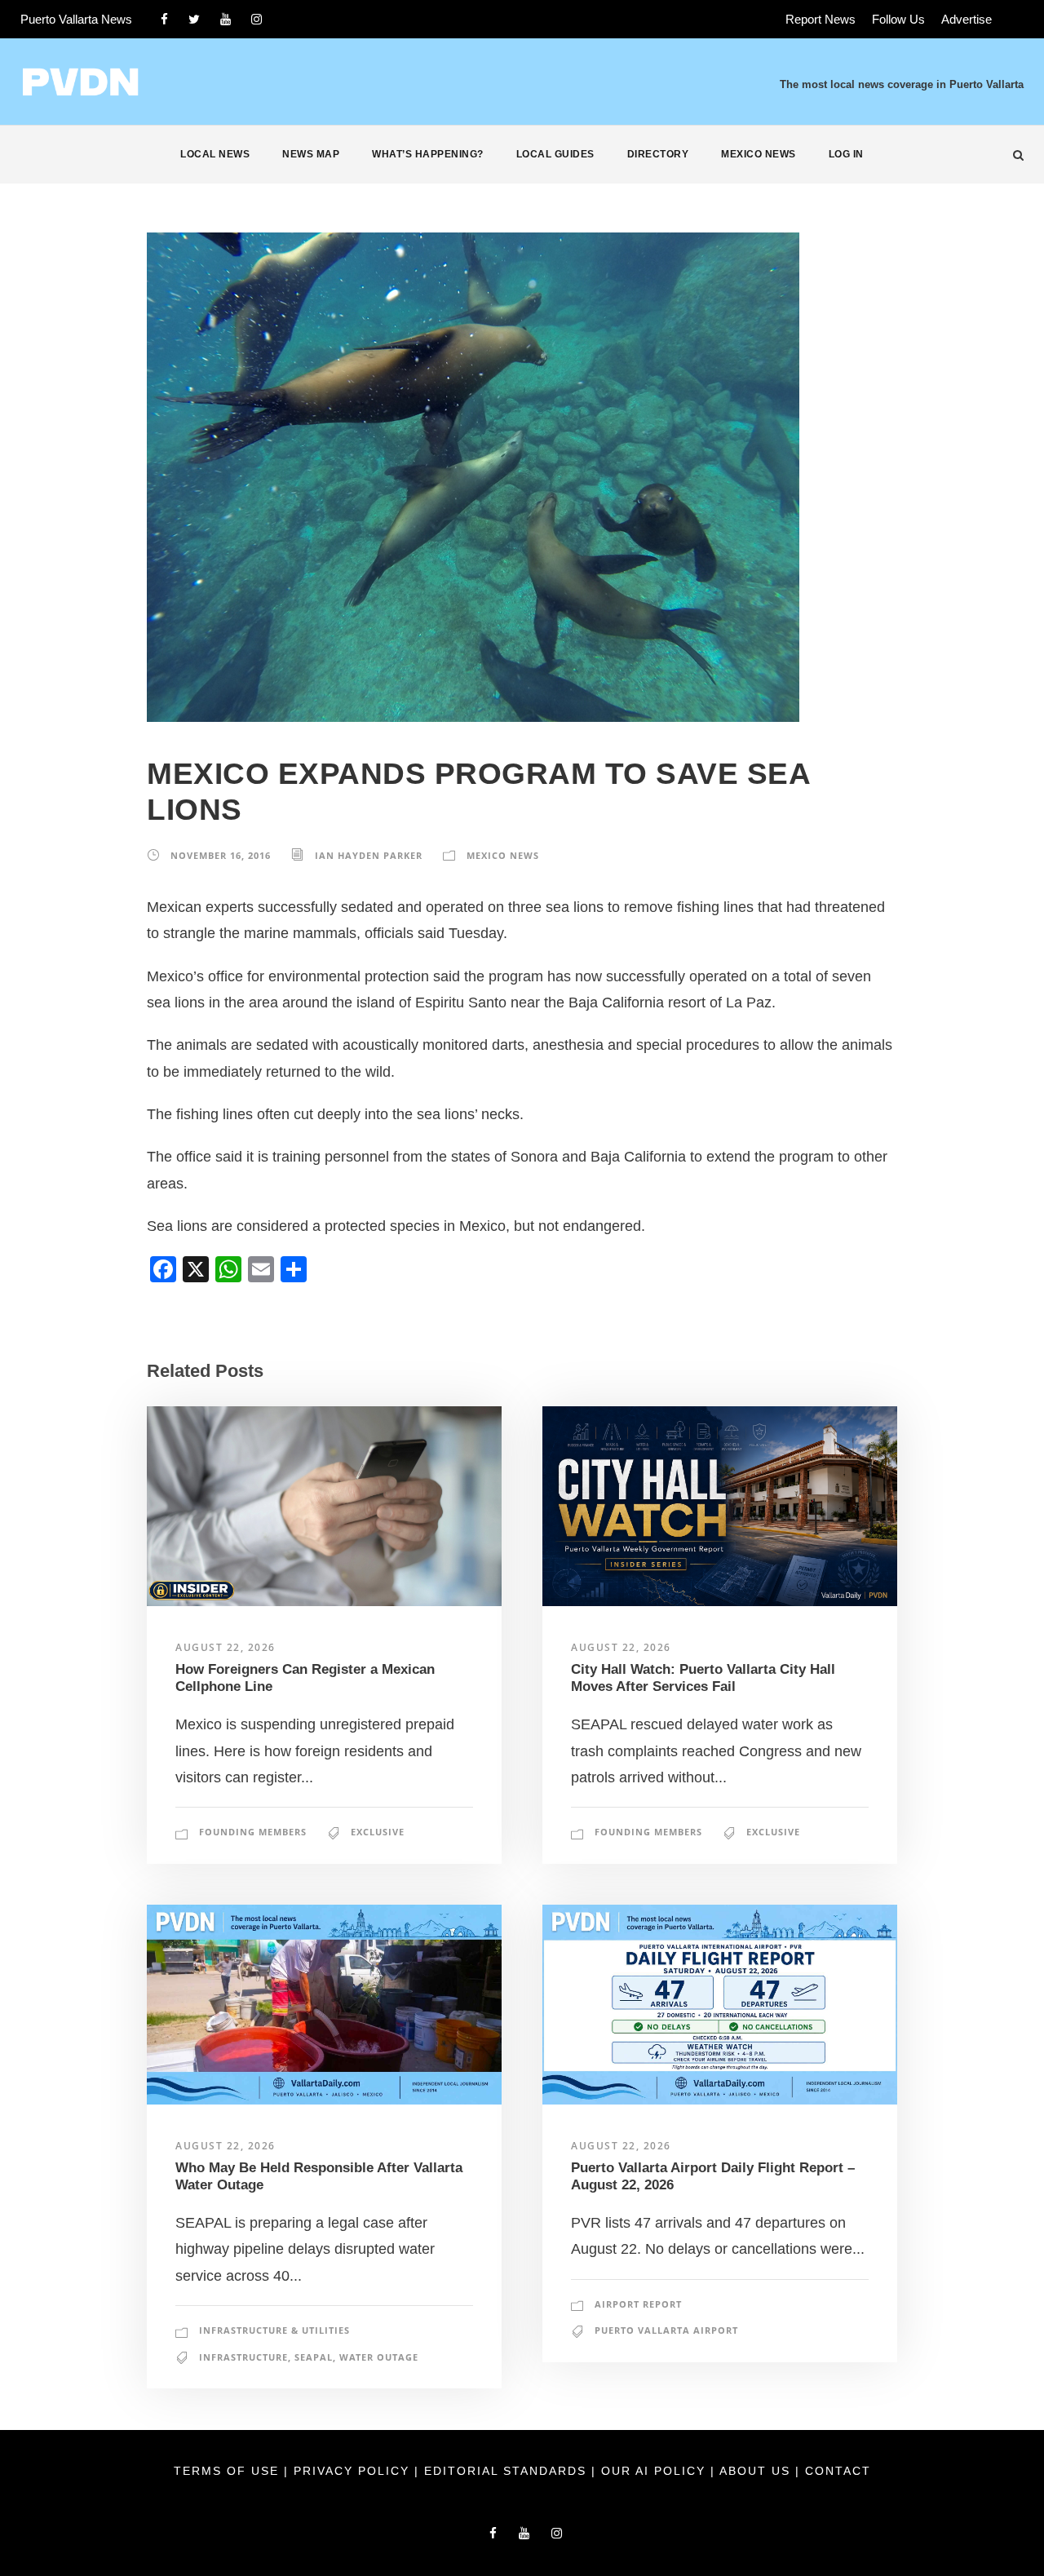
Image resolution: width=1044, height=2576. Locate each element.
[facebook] (164, 19)
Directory (658, 154)
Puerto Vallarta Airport (666, 2330)
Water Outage (379, 2357)
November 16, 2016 (221, 855)
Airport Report (638, 2304)
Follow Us (898, 19)
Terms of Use (229, 2471)
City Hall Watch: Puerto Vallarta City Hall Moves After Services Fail (703, 1677)
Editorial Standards (508, 2471)
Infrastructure (243, 2357)
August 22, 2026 (226, 1647)
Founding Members (253, 1832)
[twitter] (194, 19)
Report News (821, 19)
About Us (757, 2471)
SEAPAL (314, 2357)
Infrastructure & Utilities (274, 2330)
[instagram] (257, 19)
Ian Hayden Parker (369, 855)
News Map (311, 154)
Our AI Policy (653, 2471)
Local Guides (555, 154)
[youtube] (226, 19)
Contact (838, 2471)
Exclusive (378, 1832)
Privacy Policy (354, 2471)
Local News (215, 154)
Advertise (967, 19)
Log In (846, 154)
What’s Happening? (428, 154)
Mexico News (759, 154)
